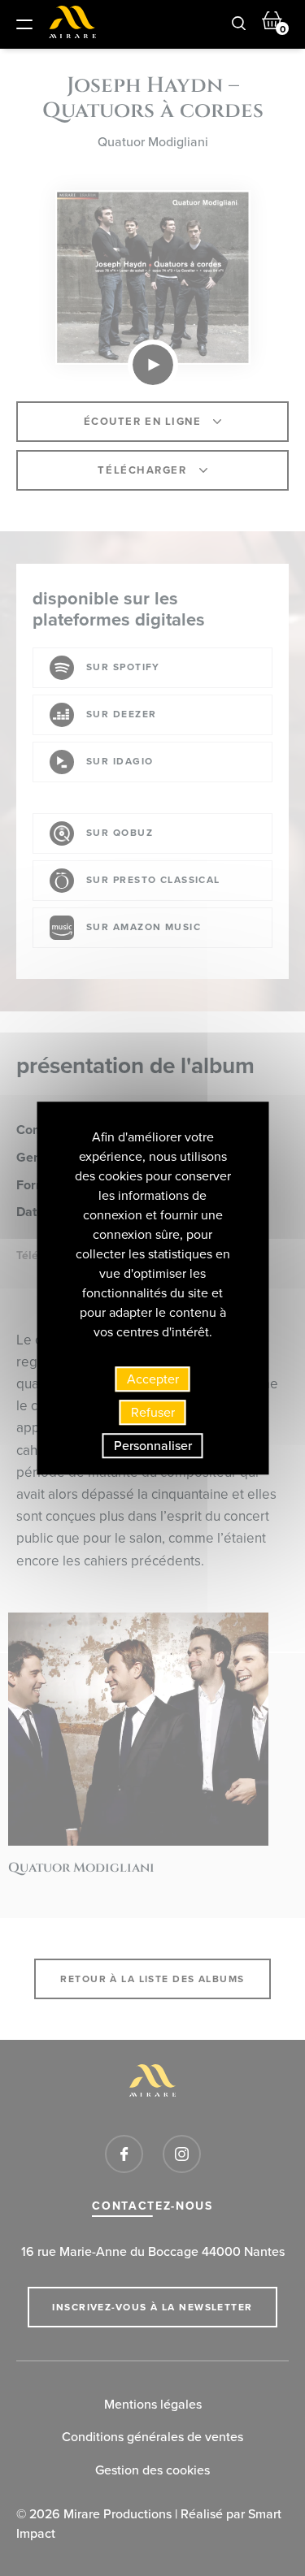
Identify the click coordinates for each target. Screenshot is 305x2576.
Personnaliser (153, 1446)
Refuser (153, 1412)
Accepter (153, 1379)
